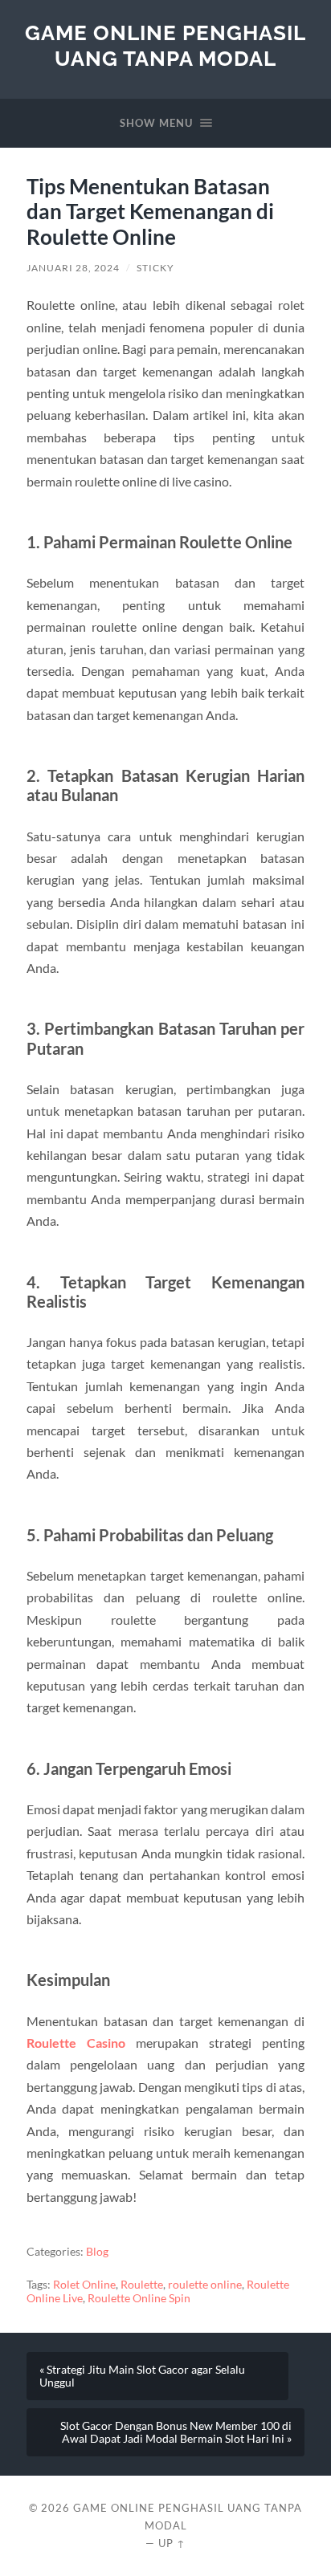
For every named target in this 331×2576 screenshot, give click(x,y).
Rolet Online (84, 2285)
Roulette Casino (76, 2043)
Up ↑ (172, 2543)
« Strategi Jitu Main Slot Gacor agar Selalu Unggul (142, 2376)
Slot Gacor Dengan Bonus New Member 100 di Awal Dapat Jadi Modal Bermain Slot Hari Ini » (176, 2432)
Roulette (142, 2285)
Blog (97, 2252)
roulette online (205, 2285)
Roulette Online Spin (139, 2298)
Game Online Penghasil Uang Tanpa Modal (165, 45)
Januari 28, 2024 (73, 268)
